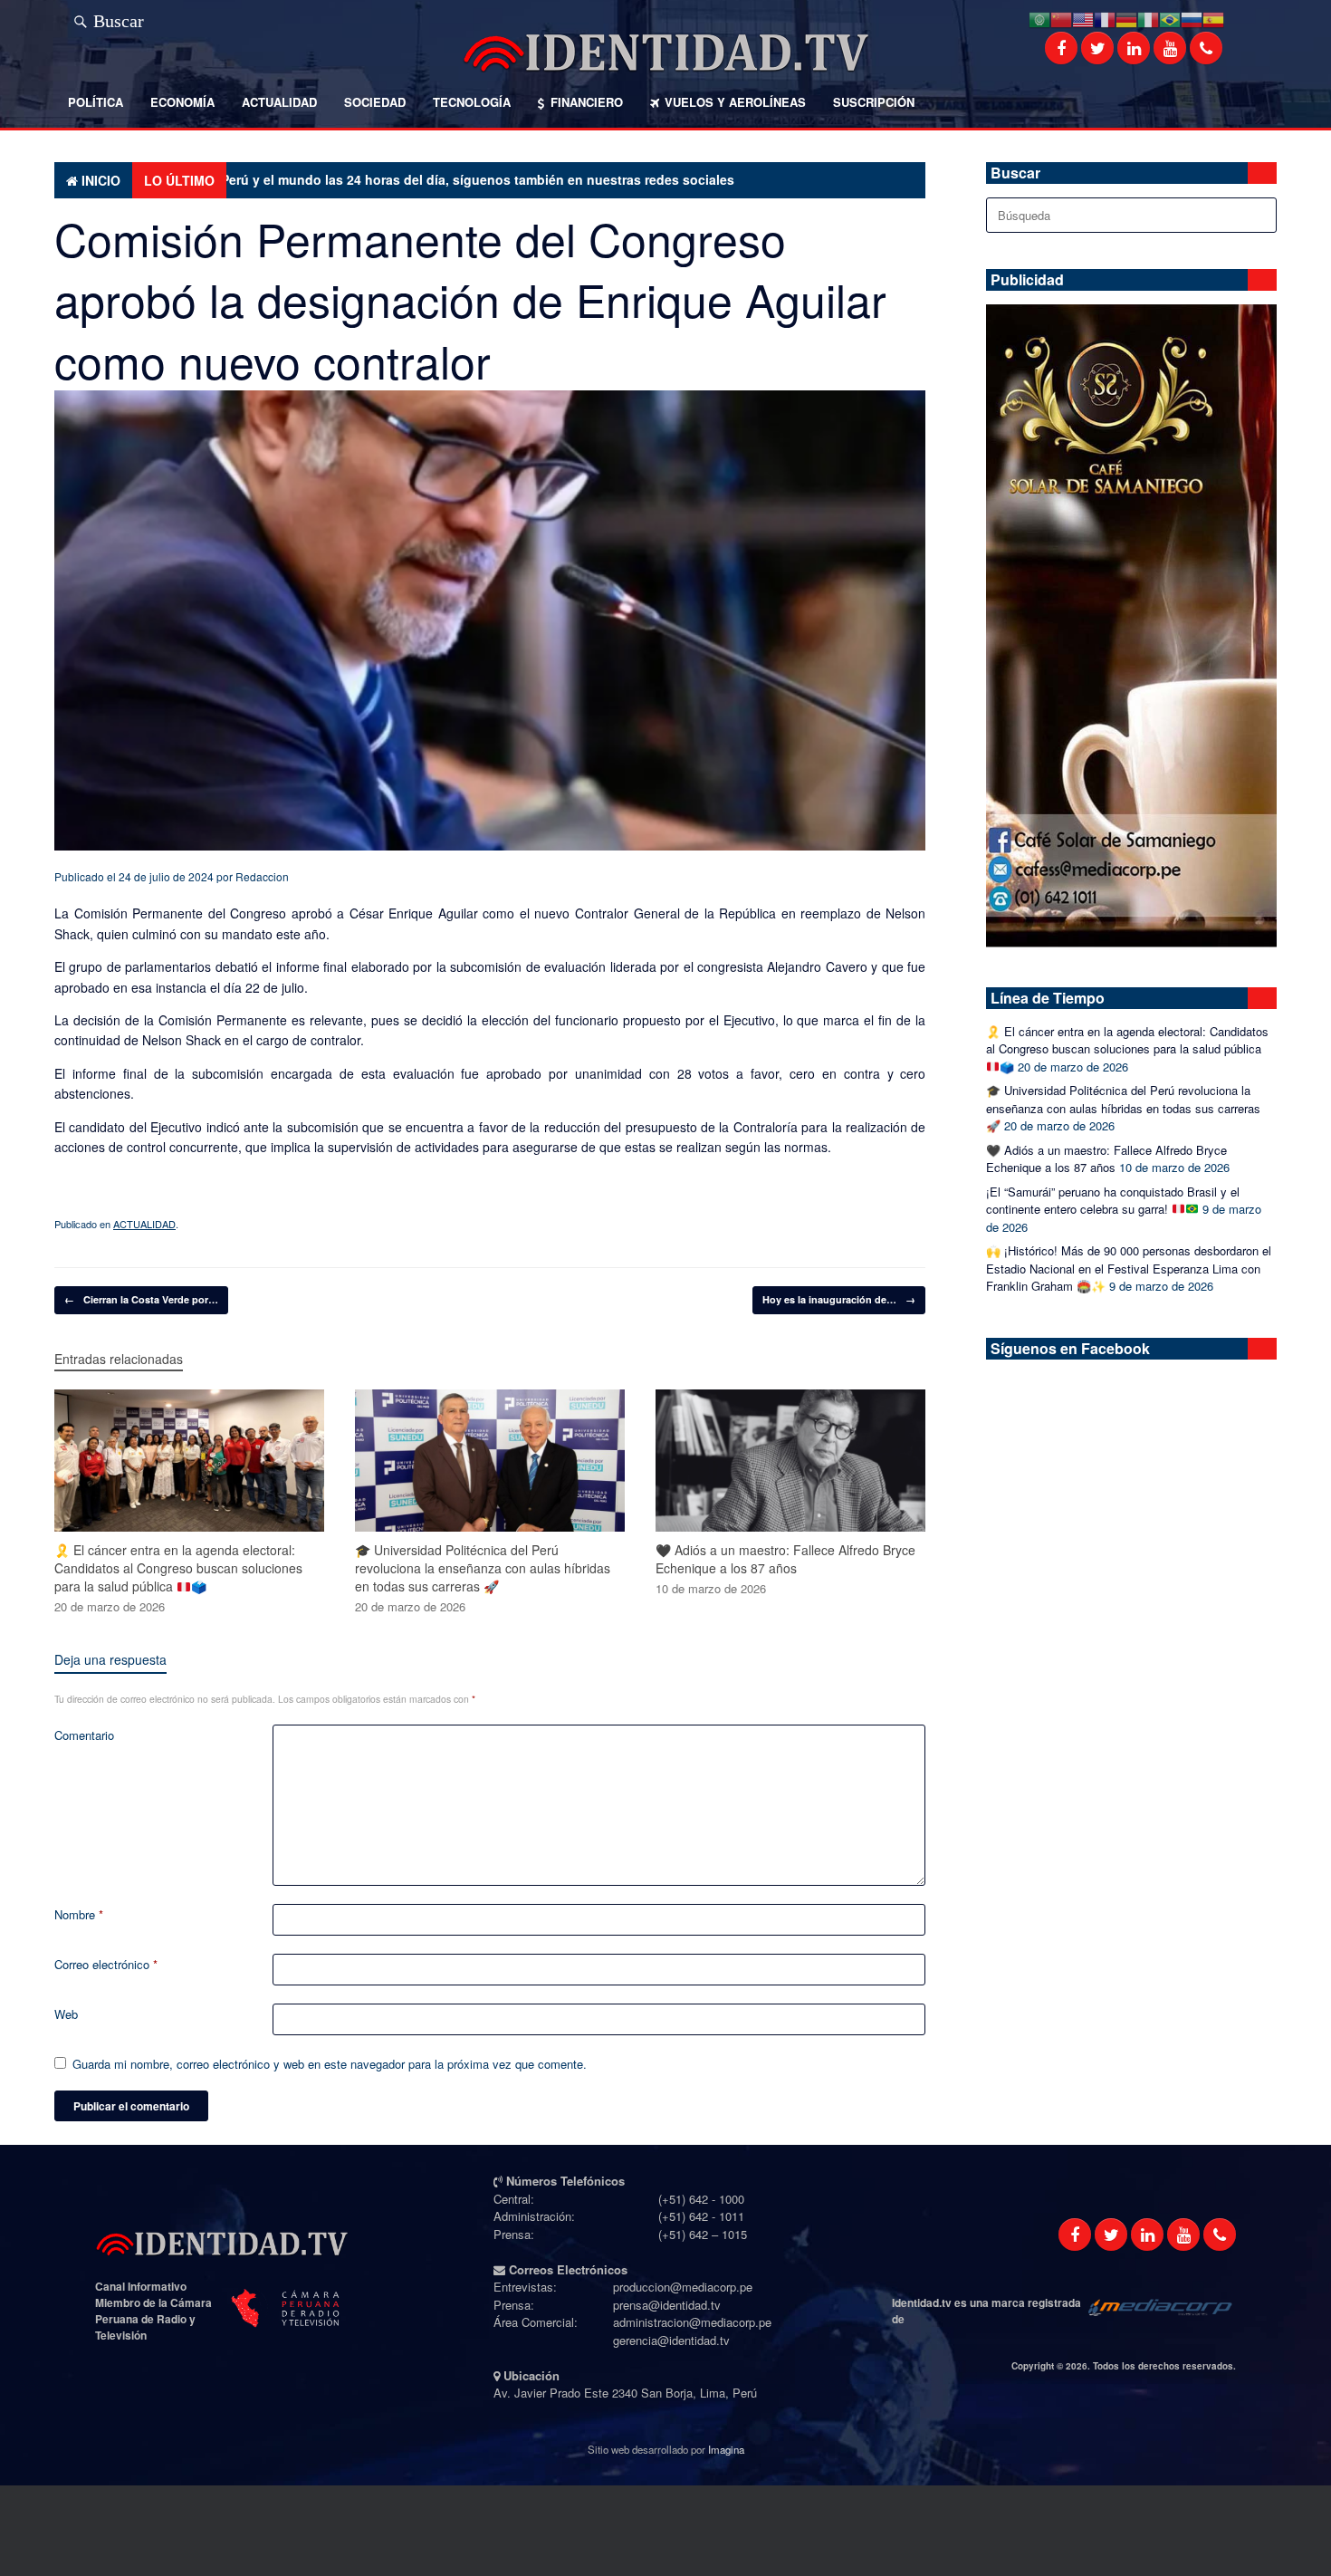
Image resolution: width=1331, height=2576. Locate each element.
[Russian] (1192, 18)
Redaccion (262, 876)
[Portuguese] (1170, 18)
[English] (1083, 18)
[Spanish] (1213, 18)
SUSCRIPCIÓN (874, 102)
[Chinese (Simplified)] (1061, 18)
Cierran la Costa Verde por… (141, 1299)
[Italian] (1148, 18)
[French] (1105, 18)
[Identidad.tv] (665, 53)
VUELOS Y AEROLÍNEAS (735, 102)
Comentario (84, 1735)
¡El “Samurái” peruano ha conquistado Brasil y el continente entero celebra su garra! (1113, 1201)
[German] (1126, 18)
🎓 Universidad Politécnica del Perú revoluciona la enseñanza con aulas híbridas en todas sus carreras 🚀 (1123, 1108)
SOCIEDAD (375, 102)
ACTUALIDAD (279, 102)
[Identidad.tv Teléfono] (1206, 48)
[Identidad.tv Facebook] (1061, 48)
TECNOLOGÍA (472, 102)
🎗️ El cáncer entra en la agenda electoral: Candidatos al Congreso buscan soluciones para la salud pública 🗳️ (1127, 1049)
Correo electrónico (106, 1964)
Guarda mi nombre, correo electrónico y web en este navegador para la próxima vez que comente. (330, 2064)
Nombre (79, 1914)
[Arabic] (1039, 18)
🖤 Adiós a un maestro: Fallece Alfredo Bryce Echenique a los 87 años (1106, 1159)
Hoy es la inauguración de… (839, 1299)
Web (66, 2014)
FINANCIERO (587, 102)
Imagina (726, 2449)
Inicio (101, 180)
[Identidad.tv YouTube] (1170, 48)
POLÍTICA (96, 102)
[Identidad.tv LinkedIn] (1134, 48)
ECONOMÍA (182, 102)
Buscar (119, 18)
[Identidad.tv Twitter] (1097, 48)
